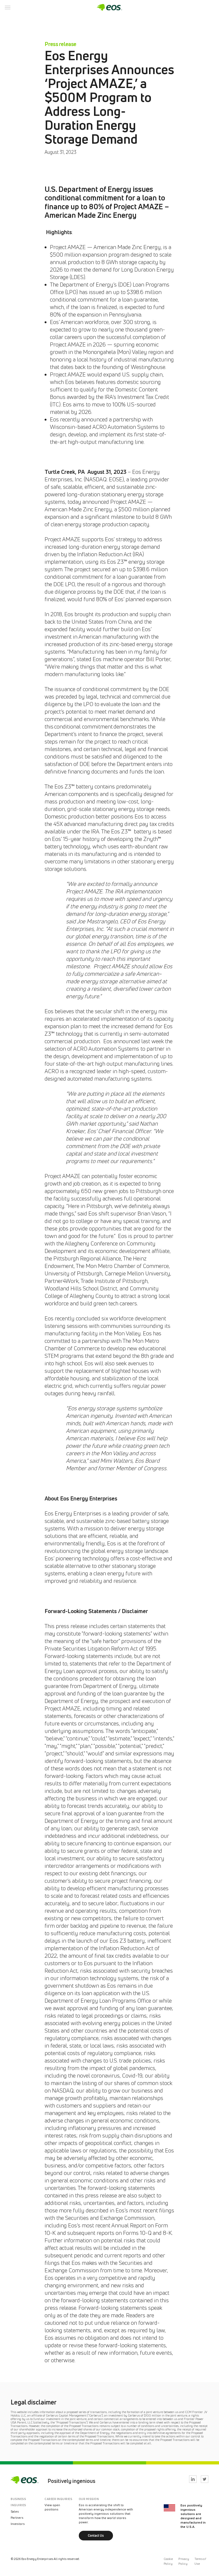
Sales (15, 2511)
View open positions (52, 2507)
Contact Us (96, 2535)
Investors (18, 2524)
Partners (17, 2518)
